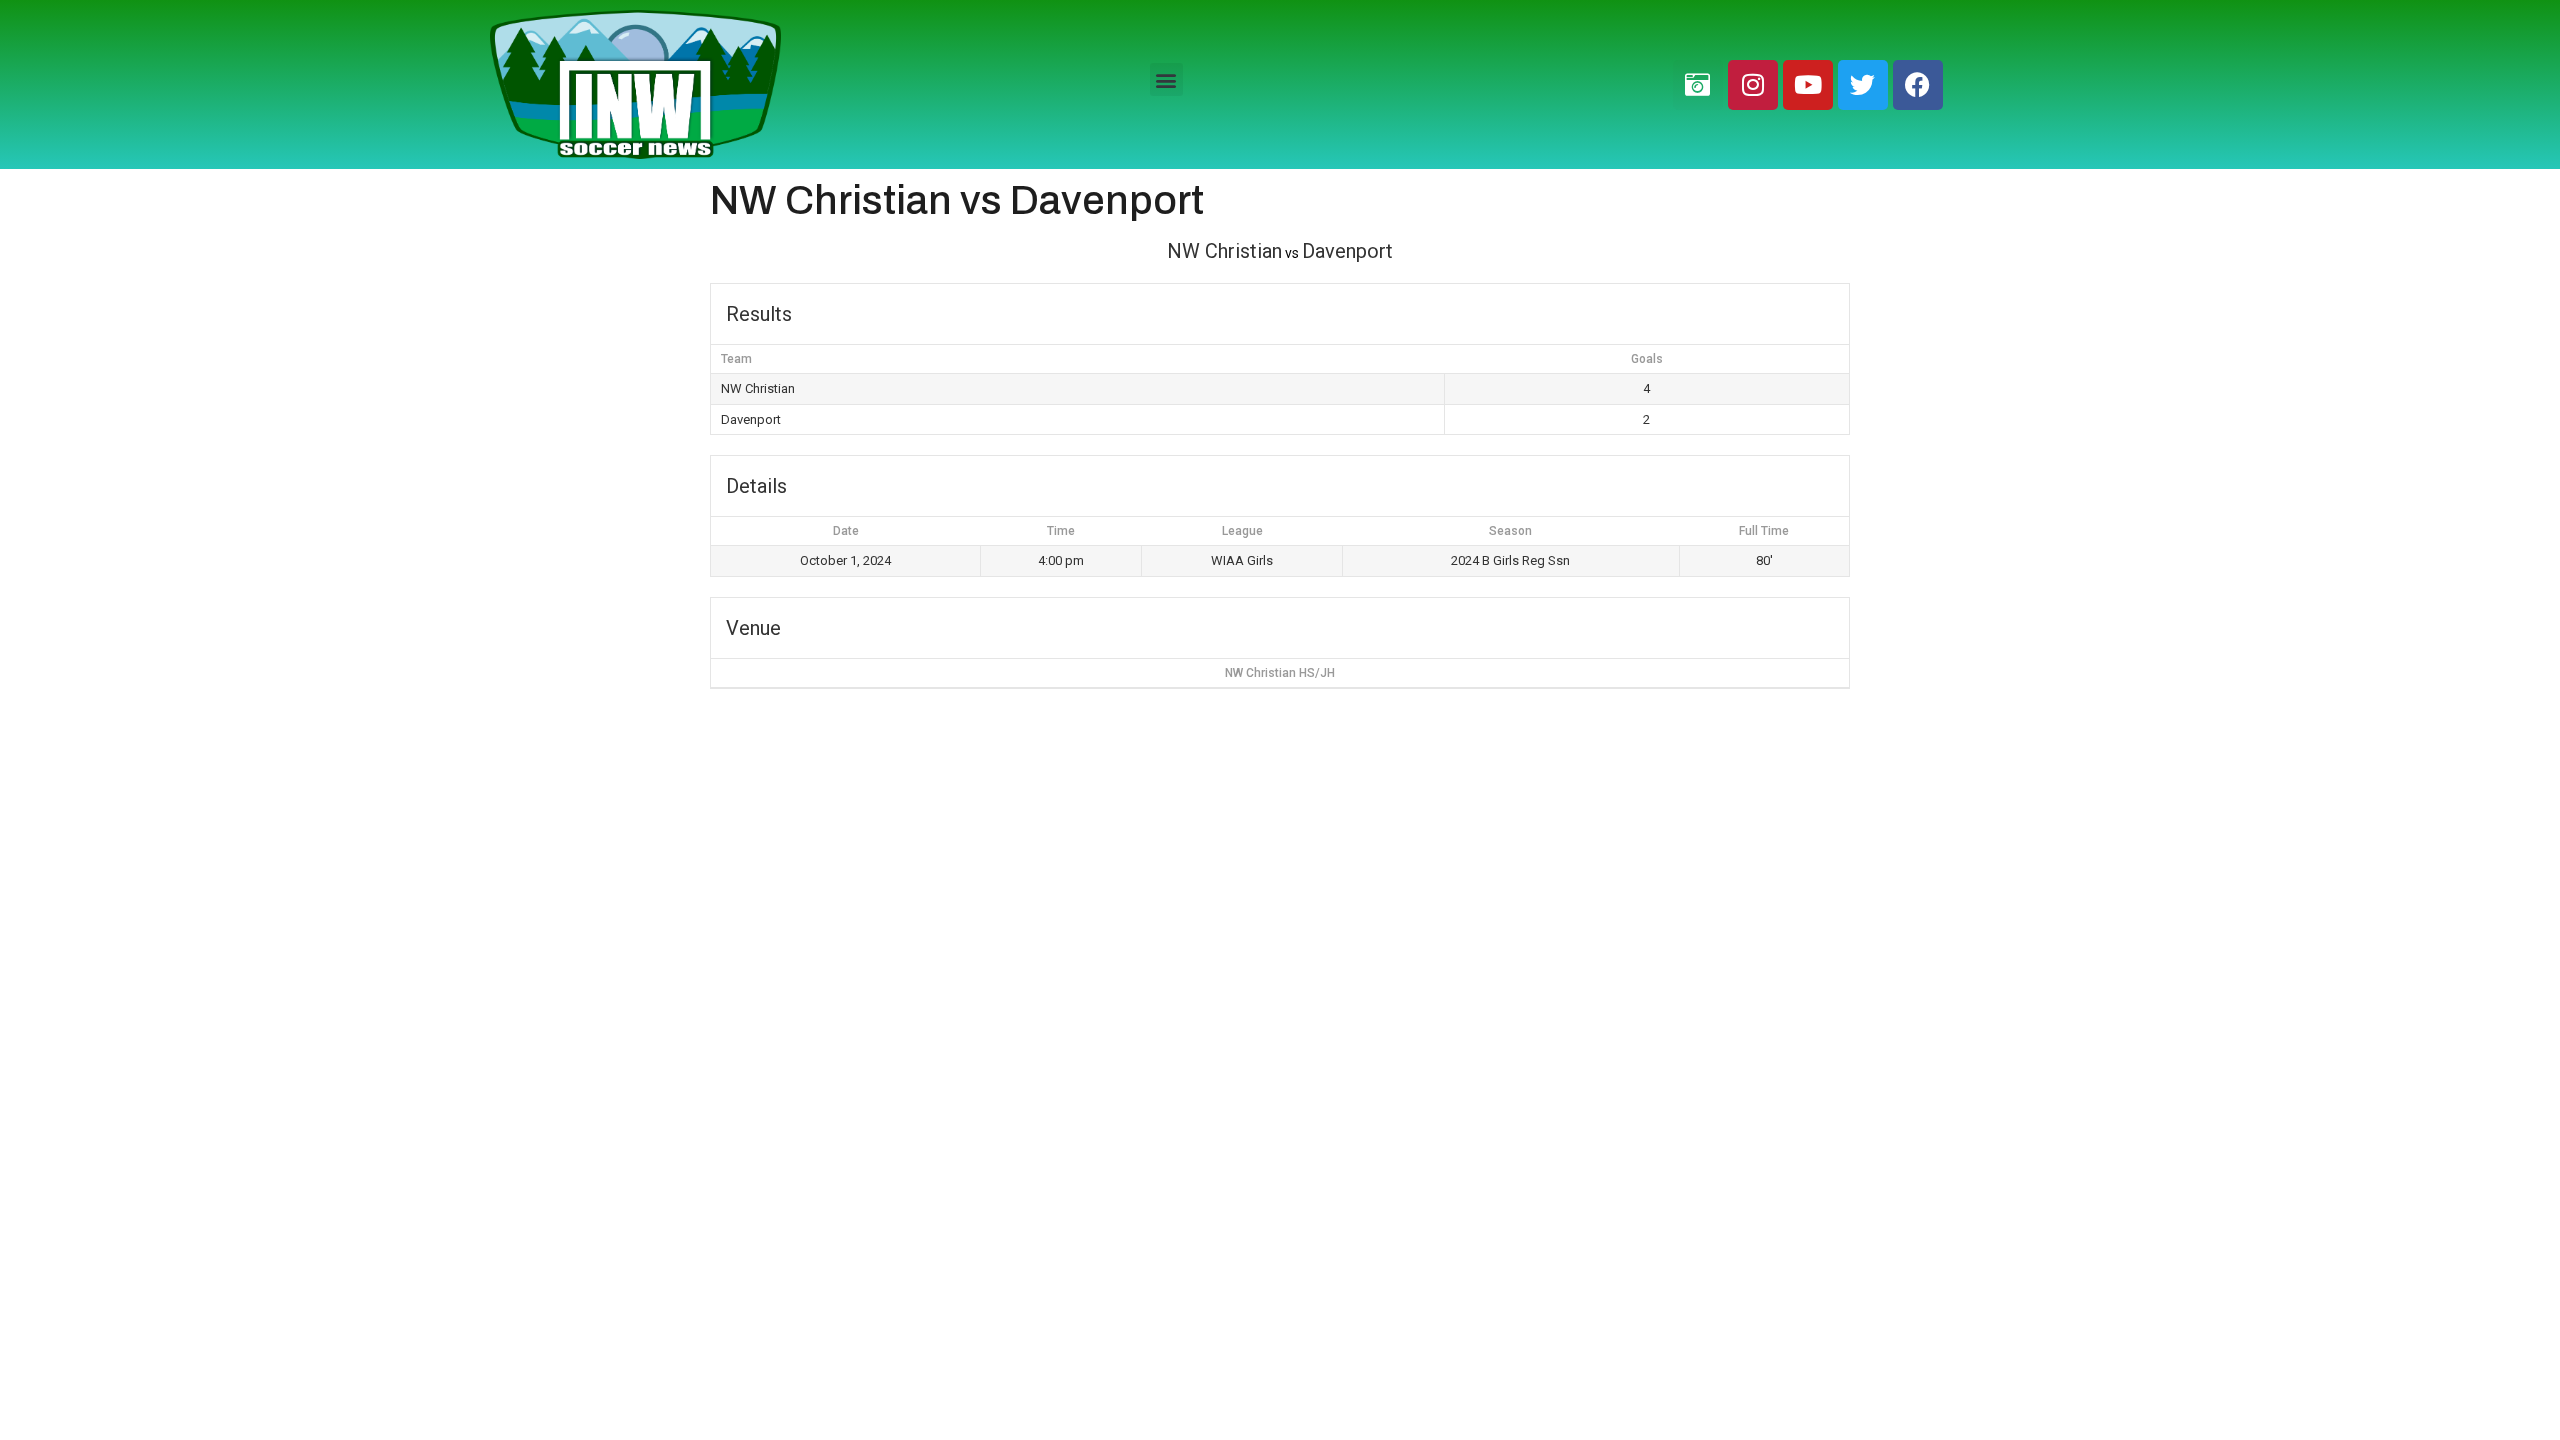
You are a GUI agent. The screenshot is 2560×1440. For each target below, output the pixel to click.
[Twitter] (1863, 85)
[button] (1166, 79)
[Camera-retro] (1698, 85)
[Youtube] (1808, 85)
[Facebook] (1918, 85)
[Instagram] (1753, 85)
